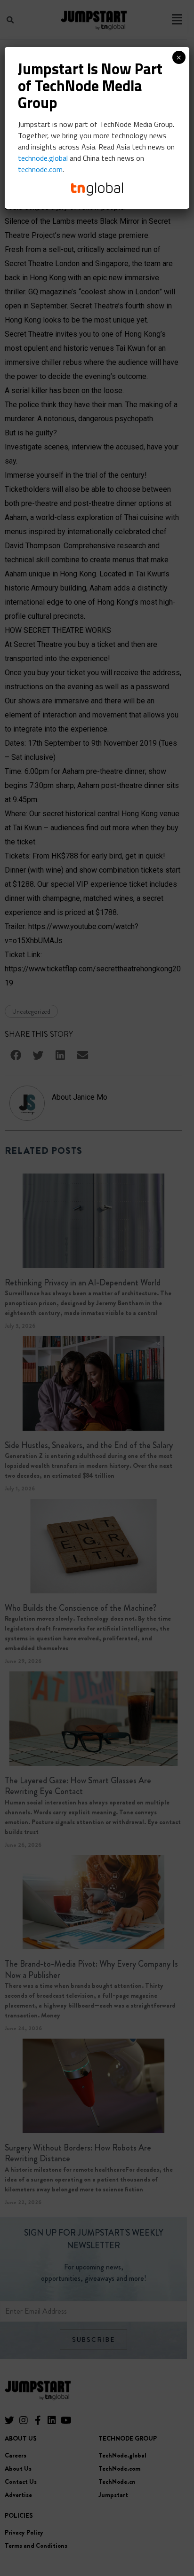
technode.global (43, 158)
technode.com (40, 169)
